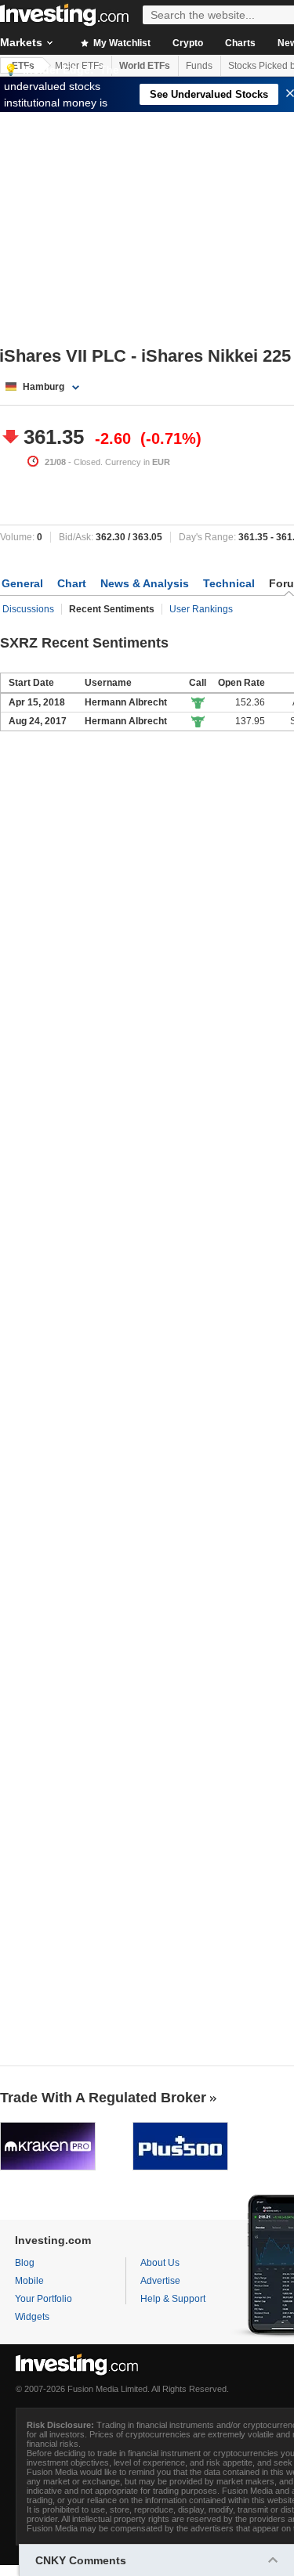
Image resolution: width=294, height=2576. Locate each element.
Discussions (28, 609)
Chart (72, 583)
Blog (25, 2263)
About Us (160, 2263)
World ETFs (145, 66)
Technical (229, 583)
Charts (240, 43)
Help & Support (173, 2299)
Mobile (29, 2281)
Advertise (160, 2281)
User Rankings (201, 609)
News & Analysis (145, 583)
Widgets (32, 2317)
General (22, 583)
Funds (199, 66)
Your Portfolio (44, 2299)
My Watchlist (121, 43)
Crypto (188, 43)
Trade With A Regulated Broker (103, 2098)
